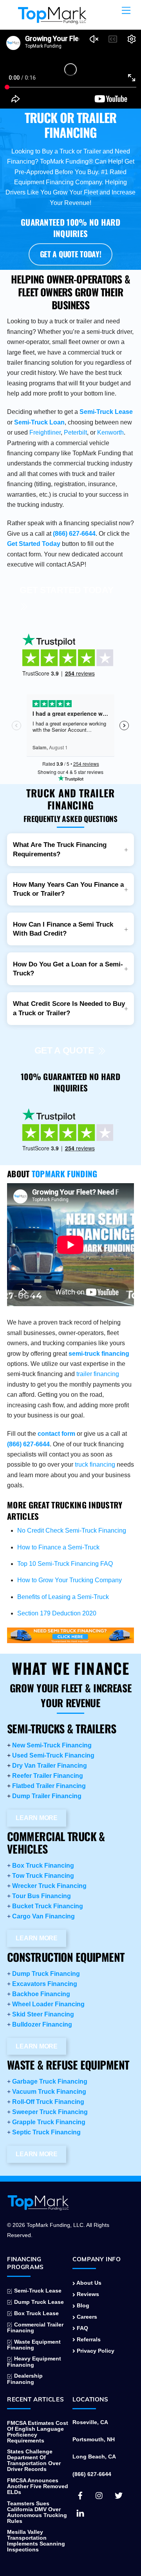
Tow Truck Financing (43, 1876)
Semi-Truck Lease (106, 412)
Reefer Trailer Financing (48, 1776)
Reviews (87, 2294)
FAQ (82, 2328)
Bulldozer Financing (42, 2024)
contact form (56, 1434)
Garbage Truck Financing (50, 2081)
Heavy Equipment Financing (34, 2362)
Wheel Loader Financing (48, 2004)
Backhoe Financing (41, 1994)
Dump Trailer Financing (47, 1796)
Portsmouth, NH (94, 2440)
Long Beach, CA (94, 2457)
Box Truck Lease (36, 2313)
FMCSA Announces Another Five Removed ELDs (38, 2486)
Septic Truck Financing (46, 2132)
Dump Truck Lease (38, 2302)
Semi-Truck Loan (39, 422)
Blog (82, 2306)
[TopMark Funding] (52, 20)
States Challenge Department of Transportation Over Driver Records (34, 2460)
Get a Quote (64, 1050)
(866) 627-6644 (74, 534)
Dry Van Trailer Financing (50, 1766)
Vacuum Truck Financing (49, 2092)
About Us (88, 2283)
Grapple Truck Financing (49, 2122)
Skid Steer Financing (43, 2014)
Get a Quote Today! (71, 254)
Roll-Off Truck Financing (48, 2102)
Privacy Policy (95, 2351)
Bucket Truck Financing (48, 1906)
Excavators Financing (45, 1984)
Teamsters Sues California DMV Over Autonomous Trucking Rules (37, 2512)
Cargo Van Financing (43, 1916)
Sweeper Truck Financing (50, 2112)
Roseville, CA (90, 2422)
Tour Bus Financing (42, 1896)
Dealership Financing (25, 2379)
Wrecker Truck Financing (49, 1886)
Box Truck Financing (43, 1866)
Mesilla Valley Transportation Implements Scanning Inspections (36, 2541)
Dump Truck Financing (46, 1974)
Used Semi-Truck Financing (53, 1755)
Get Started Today (34, 544)
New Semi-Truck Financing (52, 1745)
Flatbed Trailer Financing (49, 1786)
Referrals (88, 2340)
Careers (86, 2317)
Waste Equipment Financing (34, 2345)
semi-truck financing (99, 1354)
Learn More (37, 1818)
